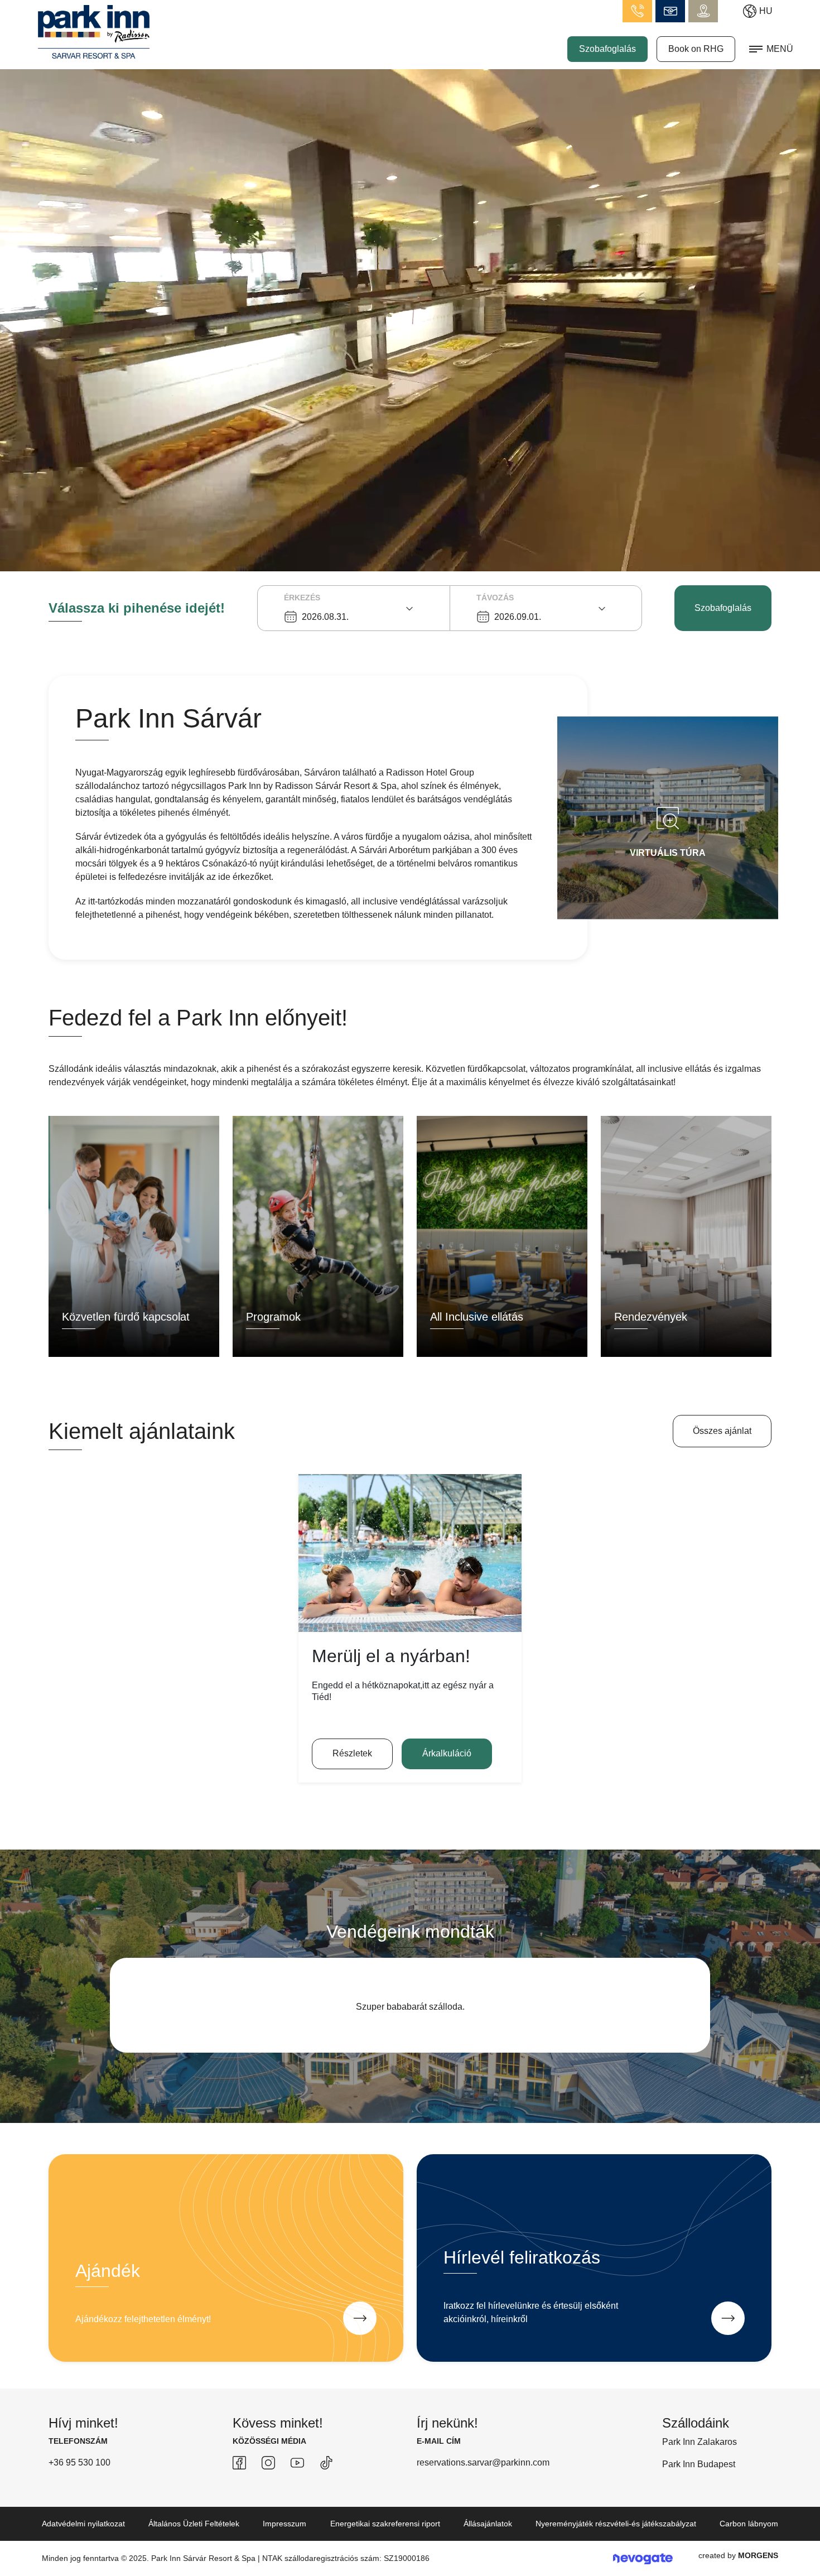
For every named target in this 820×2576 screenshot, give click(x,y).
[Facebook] (239, 2476)
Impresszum (284, 2537)
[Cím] (703, 11)
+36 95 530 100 (79, 2476)
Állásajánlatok (488, 2537)
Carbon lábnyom (749, 2537)
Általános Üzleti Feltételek (194, 2537)
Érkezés (302, 598)
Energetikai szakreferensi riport (385, 2537)
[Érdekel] (360, 2332)
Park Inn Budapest (699, 2478)
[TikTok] (326, 2476)
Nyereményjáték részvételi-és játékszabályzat (616, 2537)
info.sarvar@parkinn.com (670, 11)
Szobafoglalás (607, 49)
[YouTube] (297, 2476)
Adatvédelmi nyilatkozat (83, 2537)
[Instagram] (268, 2476)
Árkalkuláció (447, 1753)
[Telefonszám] (637, 11)
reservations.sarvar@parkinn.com (483, 2476)
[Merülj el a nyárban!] (410, 1553)
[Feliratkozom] (728, 2332)
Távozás (495, 598)
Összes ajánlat (722, 1431)
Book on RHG (696, 49)
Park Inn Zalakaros (700, 2455)
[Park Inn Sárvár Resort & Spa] (94, 31)
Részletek (352, 1753)
